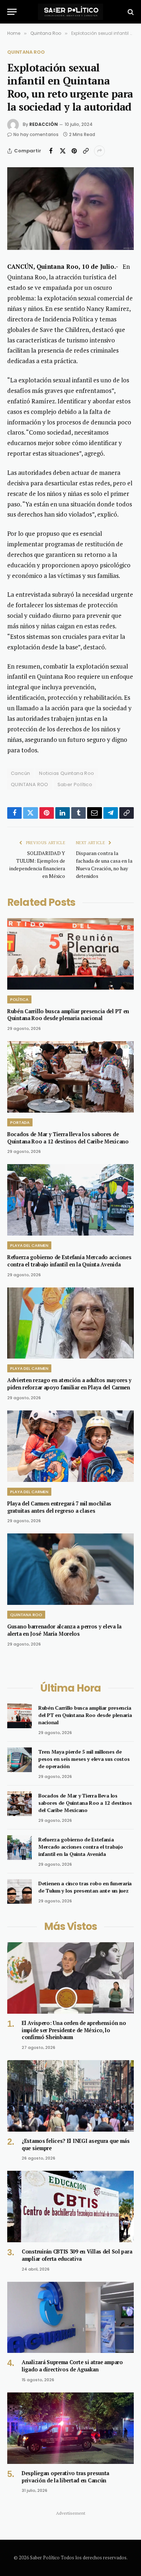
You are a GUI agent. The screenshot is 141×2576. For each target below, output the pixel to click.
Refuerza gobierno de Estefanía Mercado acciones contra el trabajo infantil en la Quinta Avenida (69, 1261)
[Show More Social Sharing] (99, 151)
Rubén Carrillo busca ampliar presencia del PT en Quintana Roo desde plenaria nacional (68, 1015)
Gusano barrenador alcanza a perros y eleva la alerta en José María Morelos (64, 1630)
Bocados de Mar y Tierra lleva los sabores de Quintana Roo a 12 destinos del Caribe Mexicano (68, 1138)
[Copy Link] (86, 151)
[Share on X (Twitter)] (63, 151)
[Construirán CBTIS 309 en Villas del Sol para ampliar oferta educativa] (70, 2207)
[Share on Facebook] (51, 151)
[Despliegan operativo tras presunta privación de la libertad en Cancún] (70, 2428)
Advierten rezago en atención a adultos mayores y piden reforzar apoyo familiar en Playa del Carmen (69, 1384)
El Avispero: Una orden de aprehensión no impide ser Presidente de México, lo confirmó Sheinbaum (74, 2030)
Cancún (20, 773)
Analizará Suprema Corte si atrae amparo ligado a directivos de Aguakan (72, 2366)
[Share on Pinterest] (74, 151)
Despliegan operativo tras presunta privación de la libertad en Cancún (65, 2477)
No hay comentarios (36, 134)
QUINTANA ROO (30, 784)
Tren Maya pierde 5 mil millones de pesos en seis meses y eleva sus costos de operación (84, 1759)
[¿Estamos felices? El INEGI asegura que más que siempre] (70, 2096)
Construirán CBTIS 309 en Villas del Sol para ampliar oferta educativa (77, 2255)
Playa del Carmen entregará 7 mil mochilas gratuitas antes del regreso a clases (59, 1507)
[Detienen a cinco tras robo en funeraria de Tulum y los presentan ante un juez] (20, 1891)
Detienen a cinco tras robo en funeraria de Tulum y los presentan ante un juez (85, 1887)
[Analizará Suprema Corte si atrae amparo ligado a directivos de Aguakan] (70, 2318)
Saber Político (75, 784)
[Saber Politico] (70, 12)
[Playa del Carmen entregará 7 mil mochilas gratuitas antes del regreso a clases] (70, 1446)
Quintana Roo (26, 52)
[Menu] (12, 12)
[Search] (130, 12)
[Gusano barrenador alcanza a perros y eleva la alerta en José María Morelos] (70, 1569)
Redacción (44, 124)
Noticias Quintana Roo (67, 773)
